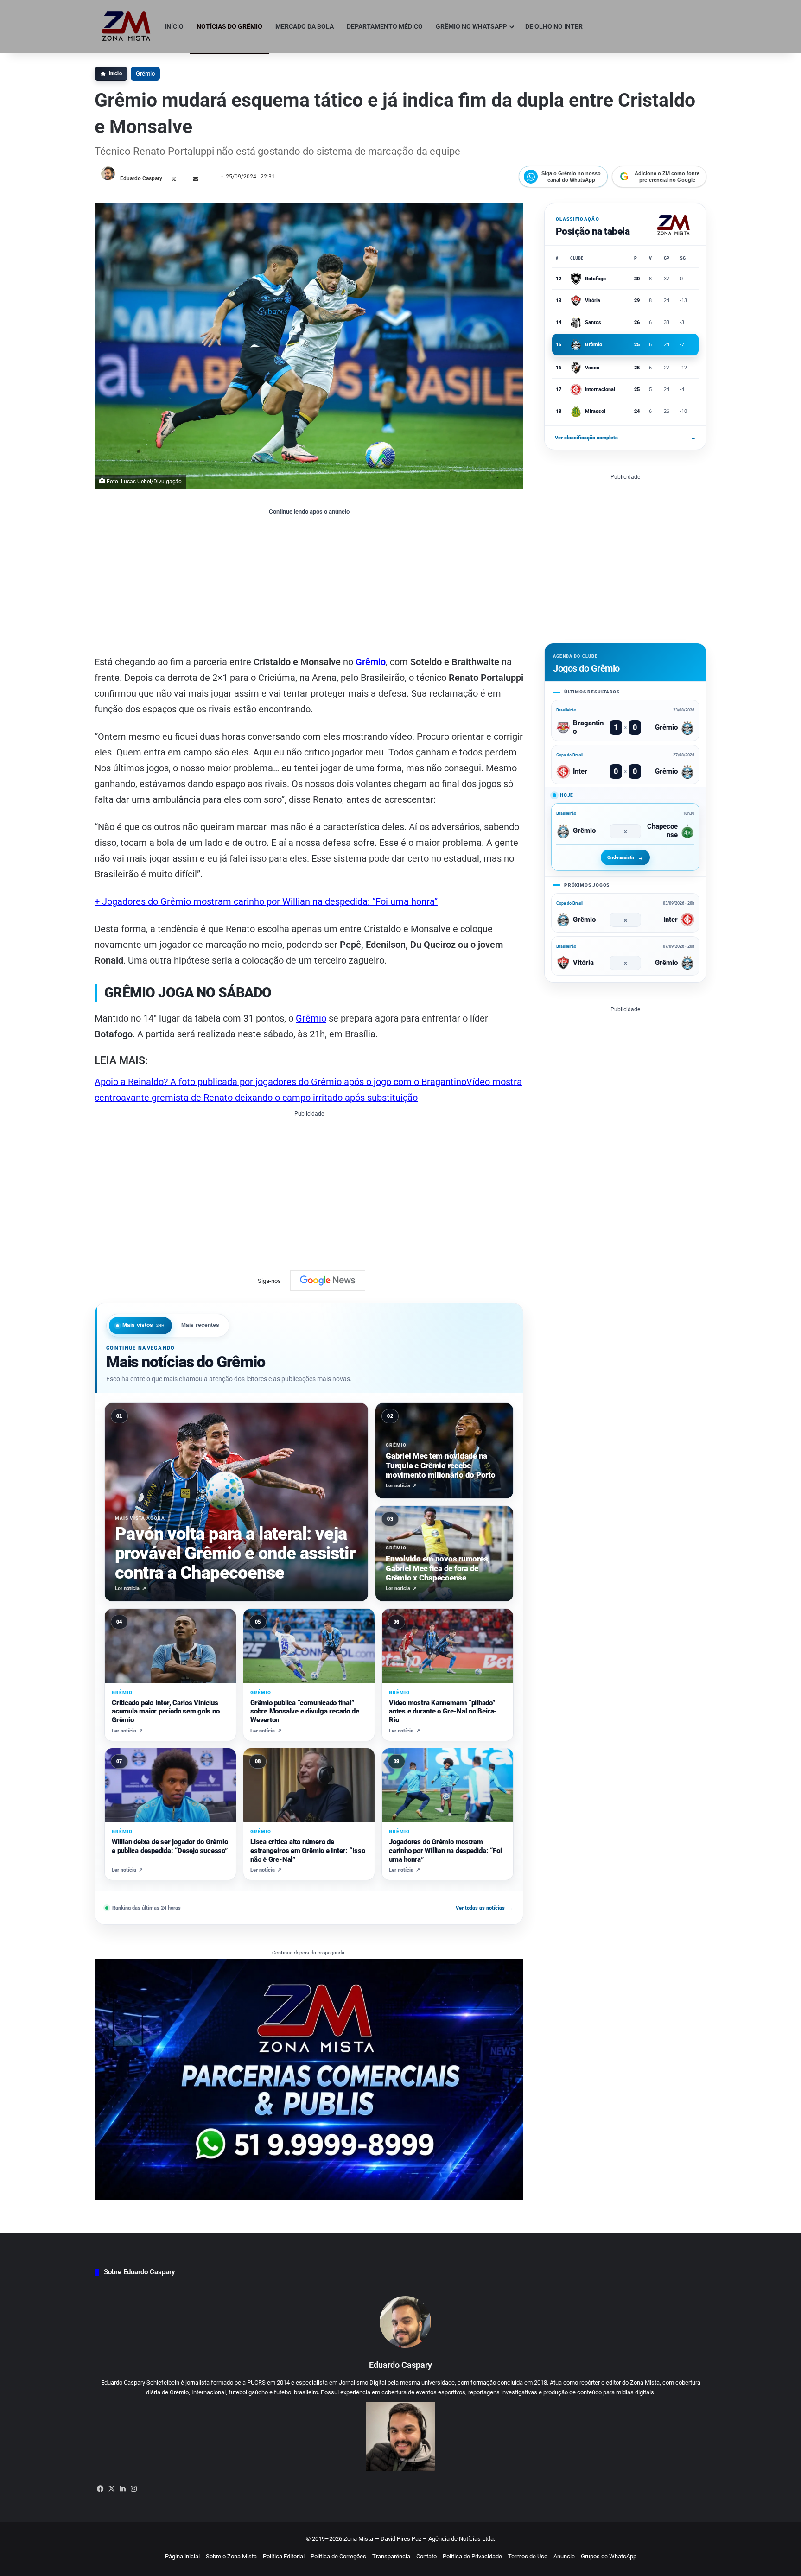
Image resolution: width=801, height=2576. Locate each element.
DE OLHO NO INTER (554, 26)
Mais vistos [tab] (144, 1325)
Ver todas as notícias (484, 1908)
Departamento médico (385, 26)
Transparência (391, 2556)
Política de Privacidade (472, 2556)
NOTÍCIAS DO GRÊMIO (229, 26)
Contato (426, 2556)
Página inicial (182, 2556)
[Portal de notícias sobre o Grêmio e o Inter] (126, 26)
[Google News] (328, 1281)
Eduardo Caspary (141, 178)
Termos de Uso (528, 2556)
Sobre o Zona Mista (231, 2556)
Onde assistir (621, 857)
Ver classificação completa (625, 438)
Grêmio (145, 73)
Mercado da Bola (305, 26)
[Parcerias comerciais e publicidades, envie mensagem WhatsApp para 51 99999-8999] (309, 2079)
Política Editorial (284, 2556)
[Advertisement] (309, 584)
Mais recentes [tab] (200, 1325)
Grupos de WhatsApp (609, 2556)
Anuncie (564, 2556)
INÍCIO (174, 26)
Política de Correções (338, 2556)
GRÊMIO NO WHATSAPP (471, 26)
